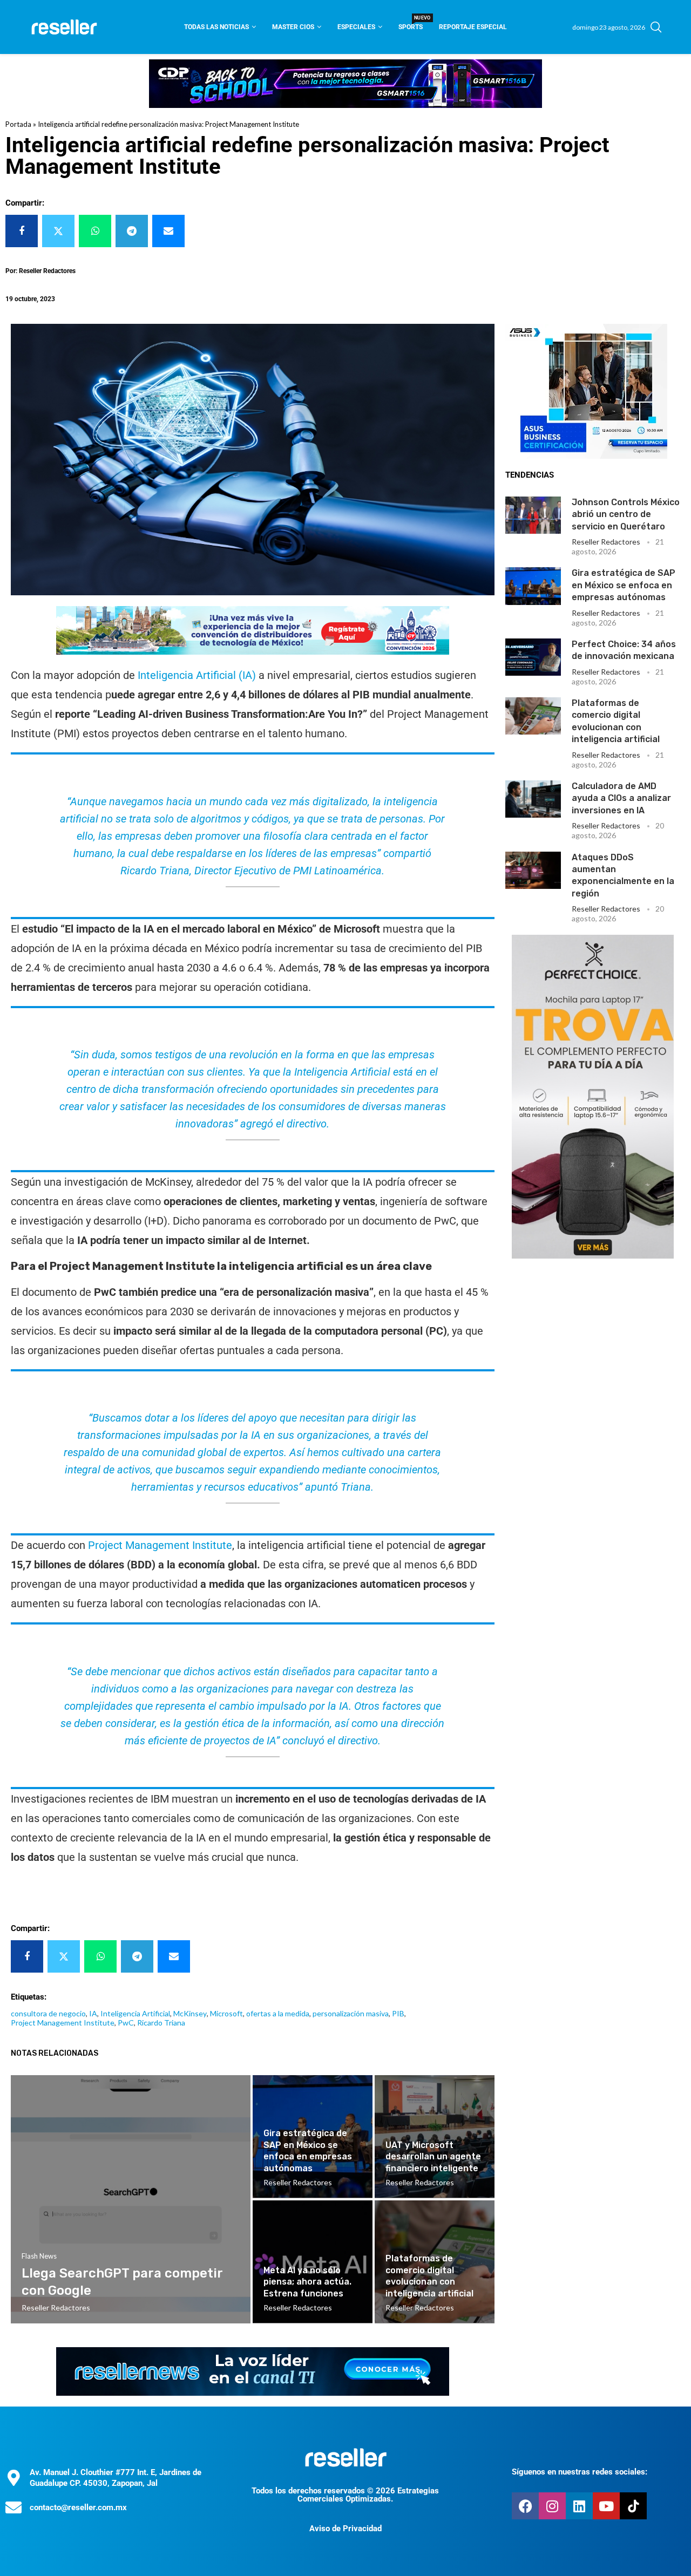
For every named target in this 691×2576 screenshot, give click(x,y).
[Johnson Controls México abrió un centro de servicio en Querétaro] (533, 515)
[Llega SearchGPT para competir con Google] (131, 2199)
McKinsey (190, 2013)
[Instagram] (552, 2506)
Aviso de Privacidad (345, 2529)
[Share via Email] (168, 231)
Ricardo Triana (161, 2023)
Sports (411, 23)
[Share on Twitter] (58, 231)
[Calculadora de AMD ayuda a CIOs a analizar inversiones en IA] (533, 799)
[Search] (656, 27)
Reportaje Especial (473, 27)
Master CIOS (293, 27)
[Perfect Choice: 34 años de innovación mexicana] (533, 657)
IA (93, 2013)
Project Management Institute (160, 1545)
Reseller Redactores (606, 542)
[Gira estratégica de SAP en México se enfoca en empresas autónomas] (533, 586)
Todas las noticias (216, 27)
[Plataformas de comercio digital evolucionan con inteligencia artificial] (533, 716)
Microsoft (226, 2013)
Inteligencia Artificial (135, 2013)
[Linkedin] (579, 2506)
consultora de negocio (48, 2013)
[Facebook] (525, 2506)
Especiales (356, 27)
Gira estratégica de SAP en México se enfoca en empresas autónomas (624, 585)
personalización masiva (351, 2013)
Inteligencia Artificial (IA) (197, 675)
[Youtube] (606, 2506)
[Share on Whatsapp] (95, 231)
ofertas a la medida (278, 2013)
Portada (18, 124)
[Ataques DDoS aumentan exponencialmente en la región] (533, 870)
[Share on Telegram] (132, 231)
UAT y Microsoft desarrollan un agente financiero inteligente (433, 2157)
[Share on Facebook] (22, 231)
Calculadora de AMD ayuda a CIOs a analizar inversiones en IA (621, 798)
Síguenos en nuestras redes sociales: (580, 2472)
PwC (126, 2023)
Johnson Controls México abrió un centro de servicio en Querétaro (626, 514)
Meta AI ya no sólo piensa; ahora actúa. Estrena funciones (307, 2282)
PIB (398, 2013)
